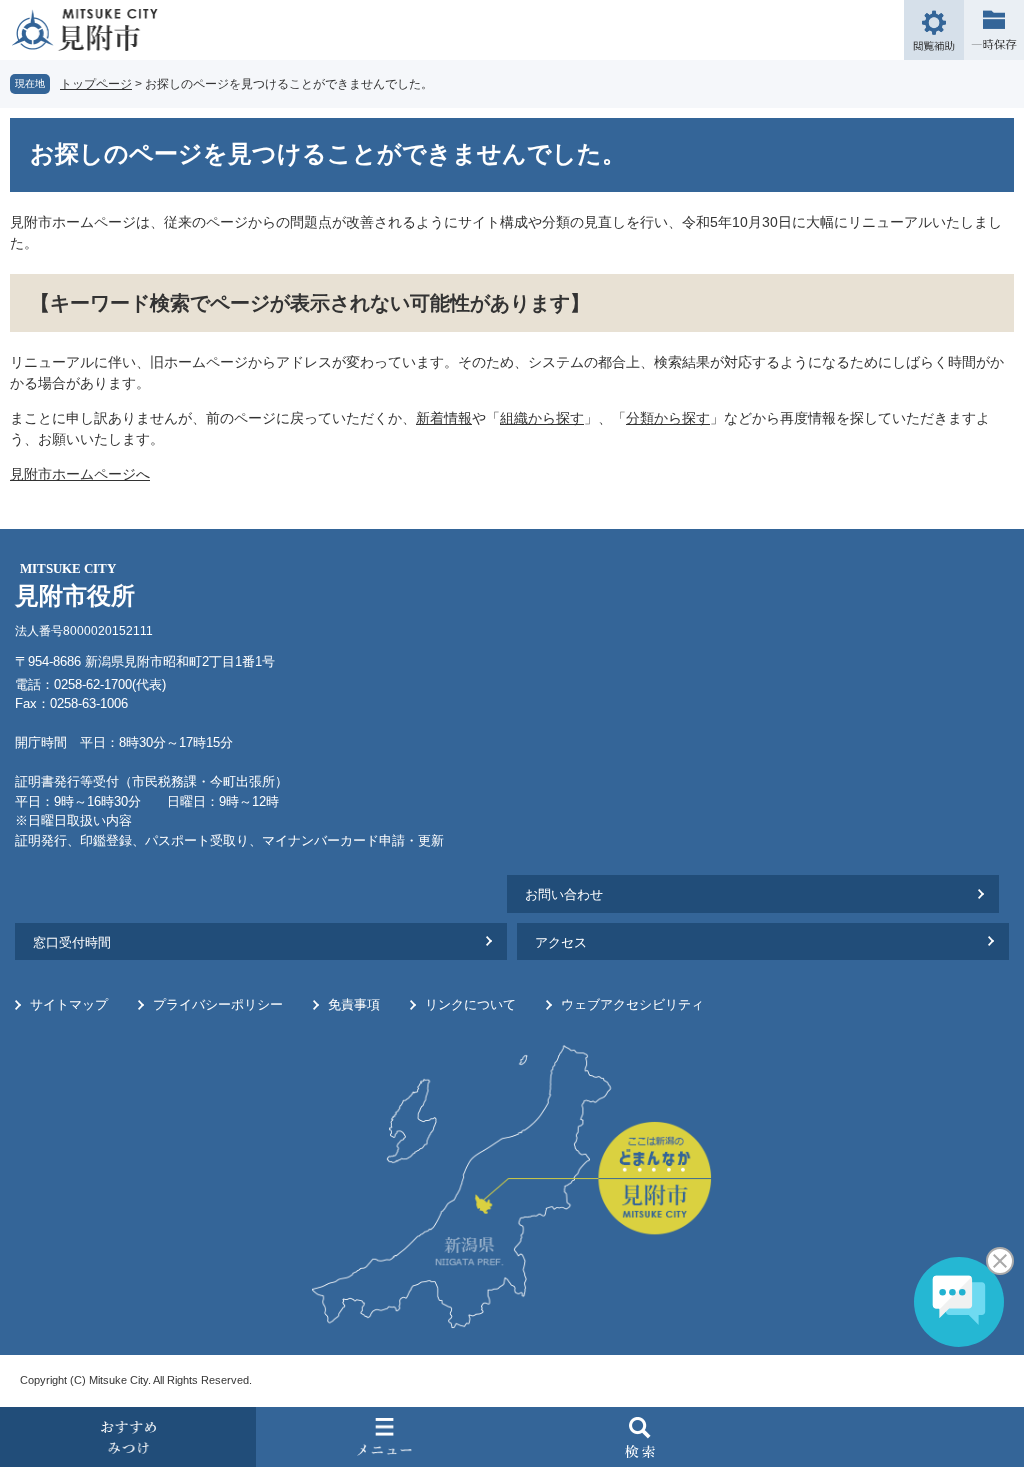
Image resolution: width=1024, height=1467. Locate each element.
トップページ (96, 84)
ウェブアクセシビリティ (632, 1004)
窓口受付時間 (72, 942)
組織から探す (542, 418)
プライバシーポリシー (218, 1004)
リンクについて (470, 1004)
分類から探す (668, 418)
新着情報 (444, 418)
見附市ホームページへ (80, 474)
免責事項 (354, 1004)
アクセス (561, 942)
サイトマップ (69, 1004)
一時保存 (994, 30)
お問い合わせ (564, 894)
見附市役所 (75, 585)
